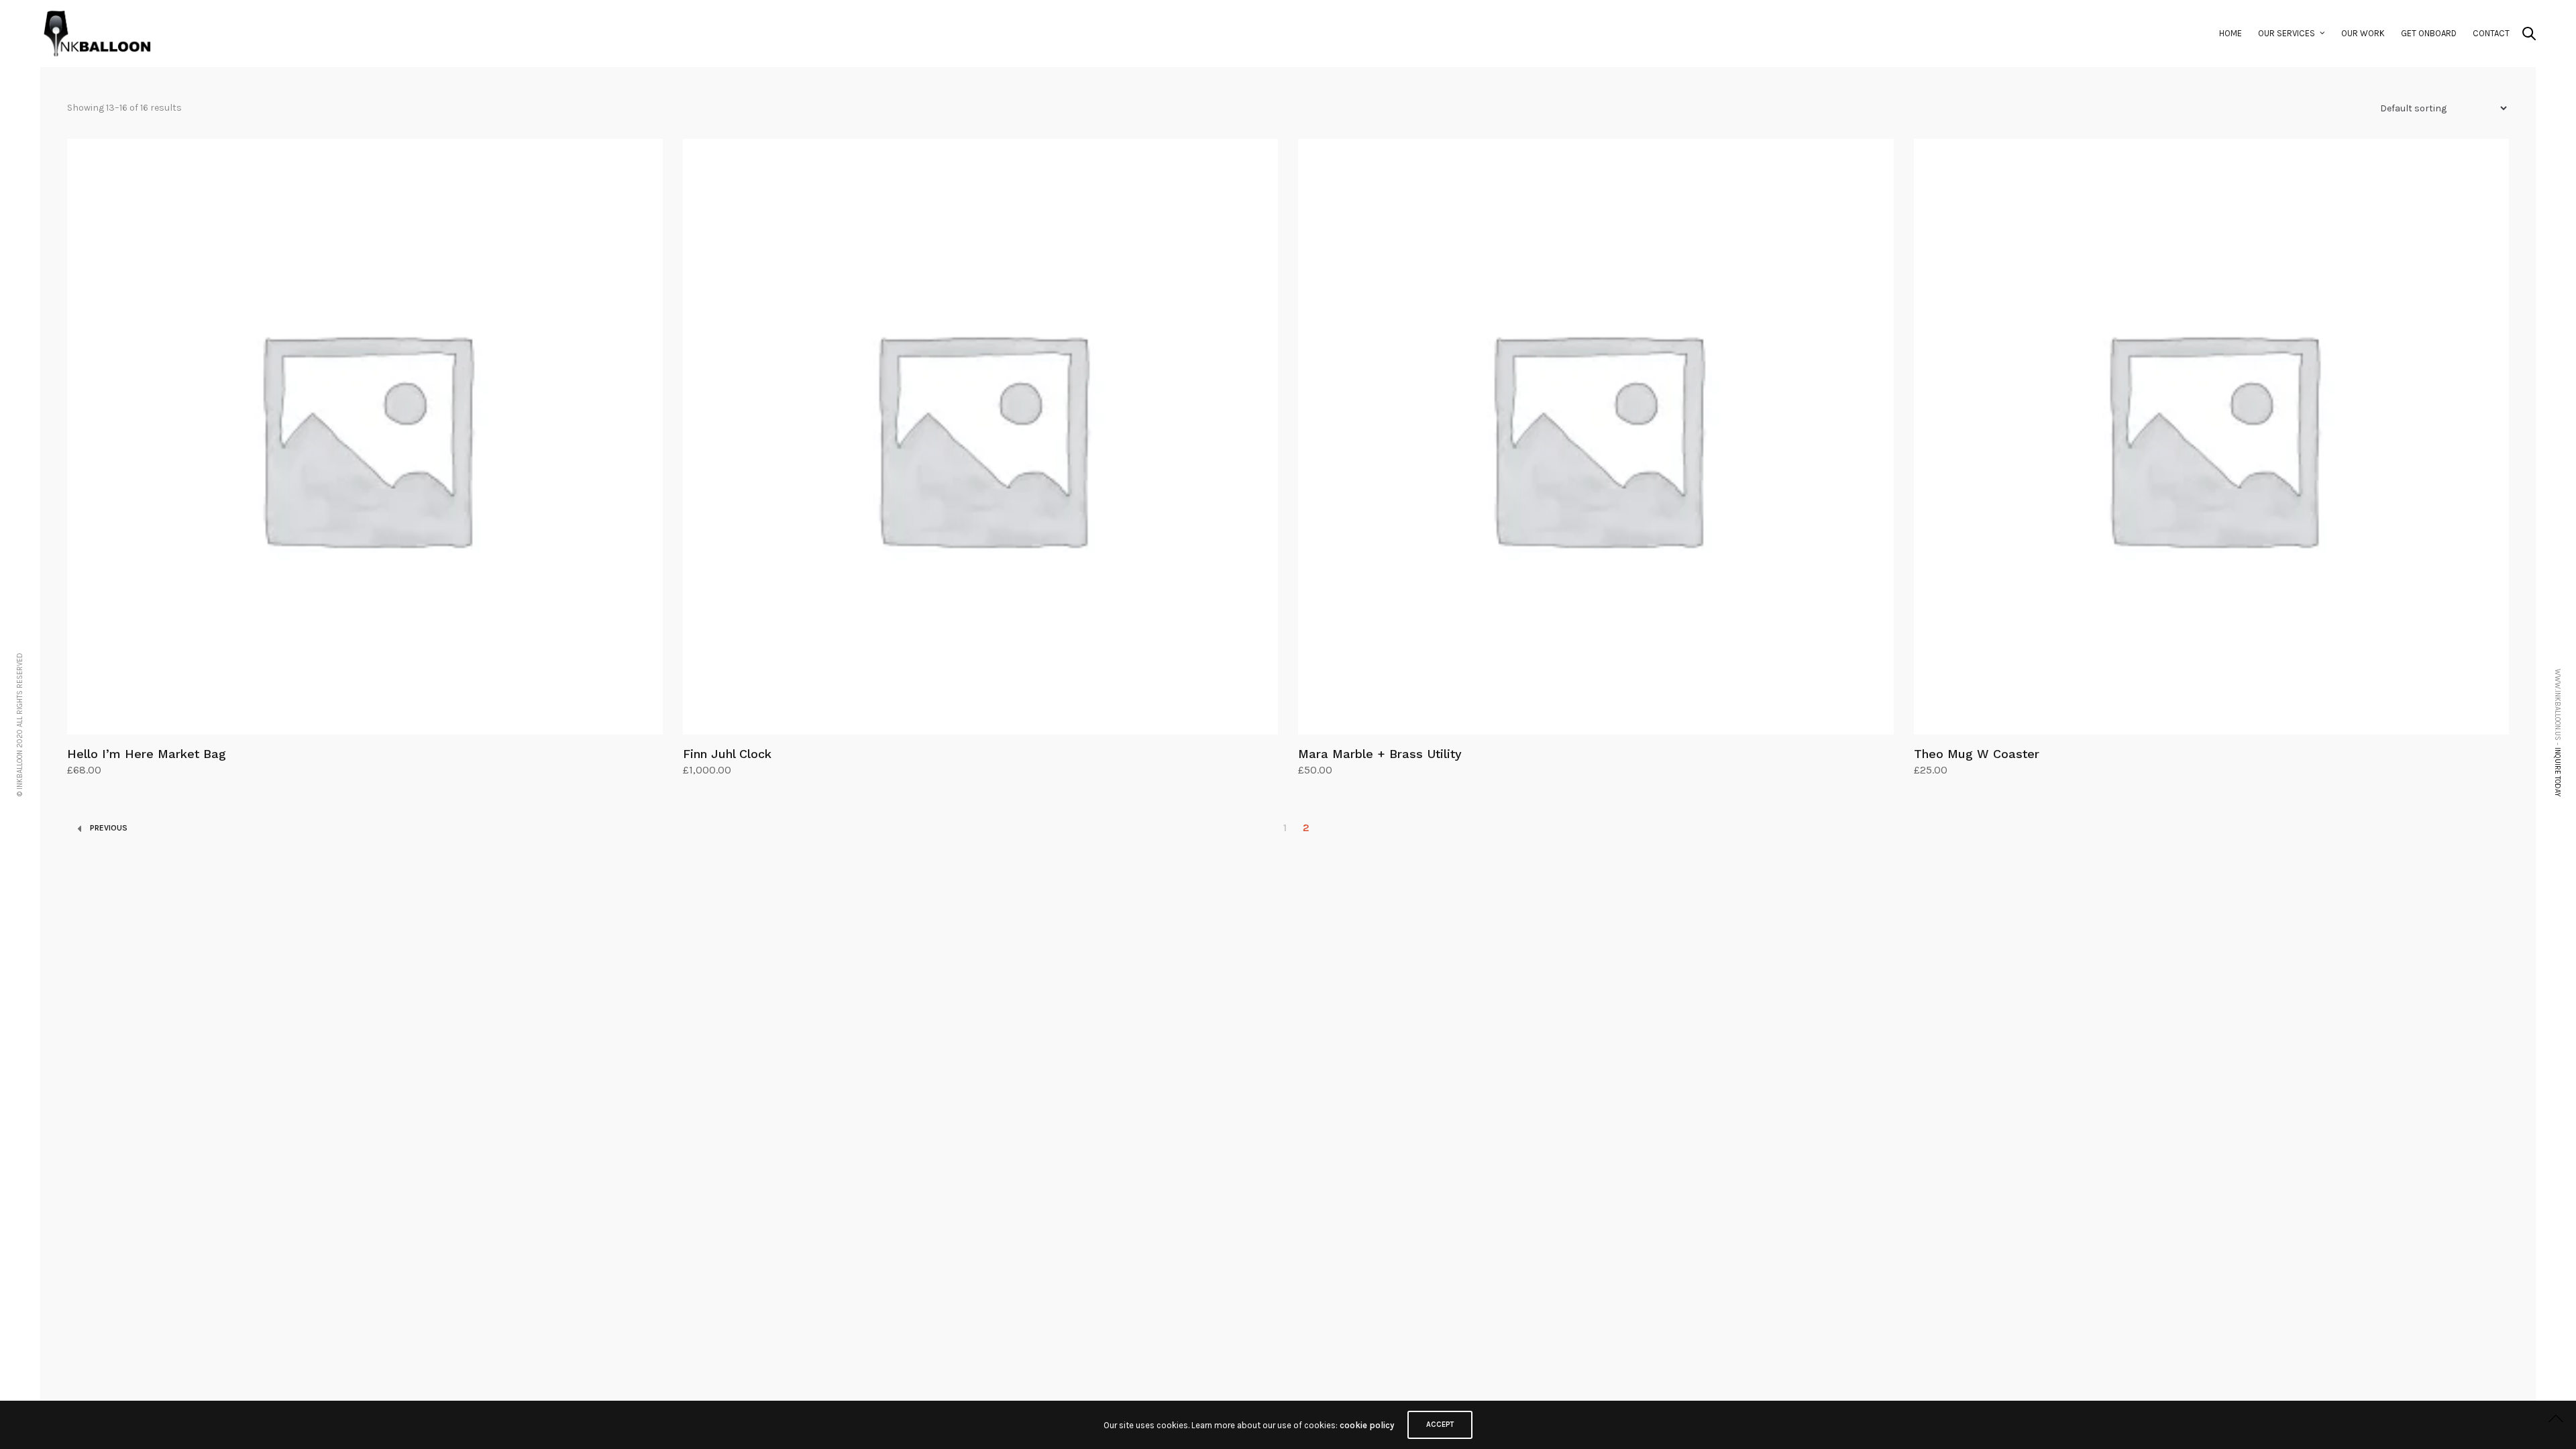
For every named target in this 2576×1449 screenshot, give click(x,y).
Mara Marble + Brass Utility (1380, 754)
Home (2231, 33)
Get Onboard (2429, 33)
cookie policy (1367, 1425)
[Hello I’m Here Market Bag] (365, 437)
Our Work (2363, 33)
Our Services (2287, 33)
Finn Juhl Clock (727, 754)
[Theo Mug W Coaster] (2212, 437)
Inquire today (2558, 772)
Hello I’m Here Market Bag (147, 754)
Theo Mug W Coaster (1977, 754)
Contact (2491, 33)
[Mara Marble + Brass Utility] (1596, 437)
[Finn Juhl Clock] (981, 437)
